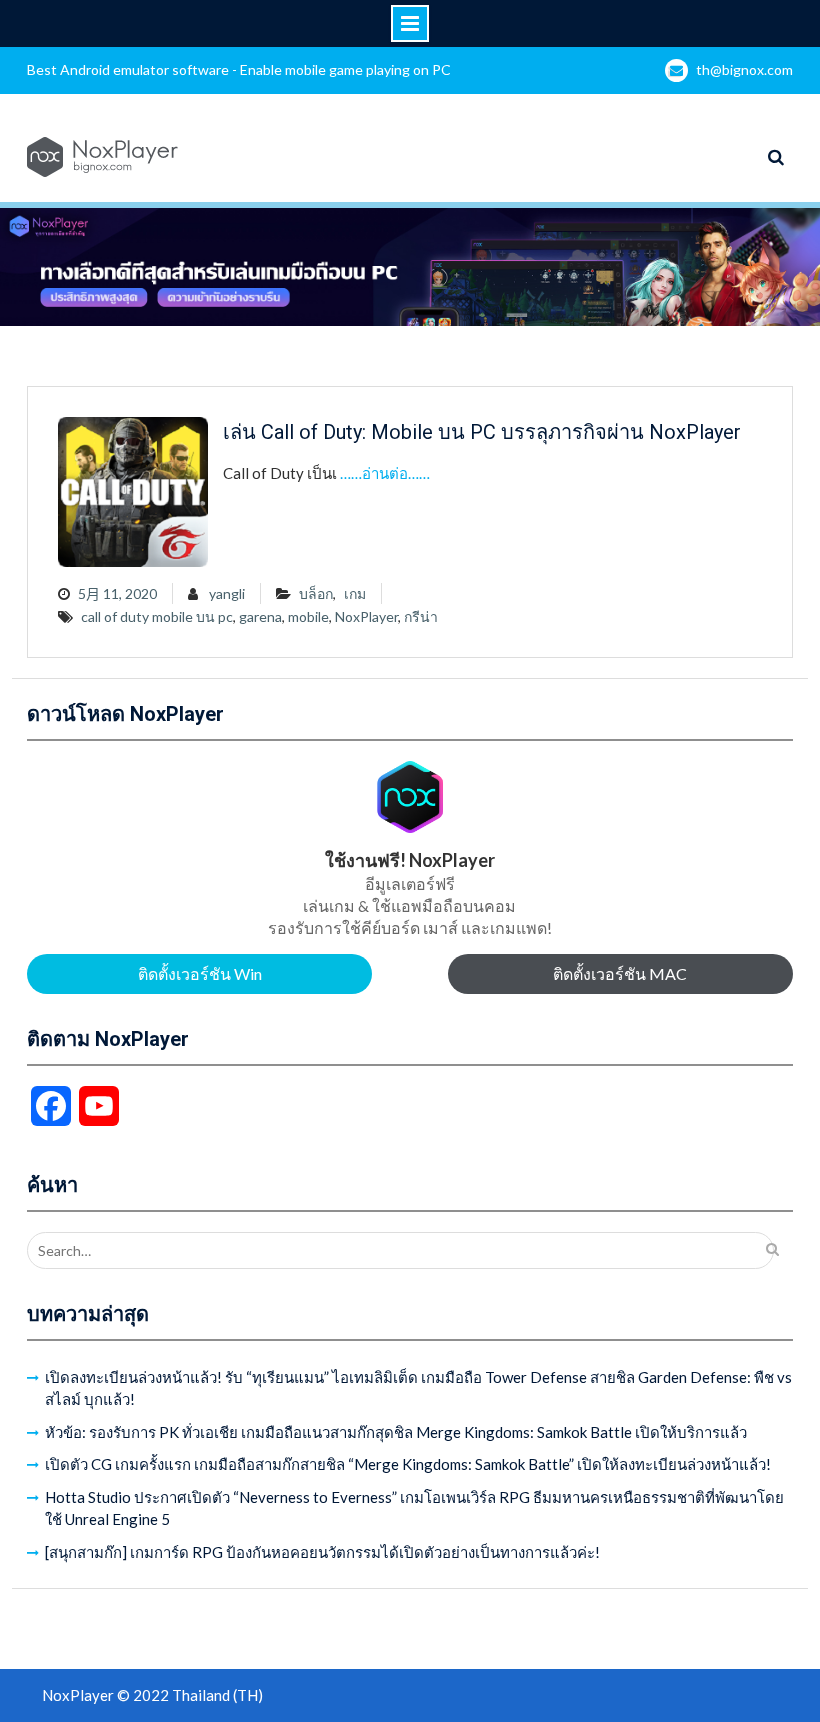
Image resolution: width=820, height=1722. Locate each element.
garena (260, 616)
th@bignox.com (744, 69)
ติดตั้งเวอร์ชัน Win (200, 973)
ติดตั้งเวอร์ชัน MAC (620, 973)
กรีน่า (421, 616)
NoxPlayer (366, 616)
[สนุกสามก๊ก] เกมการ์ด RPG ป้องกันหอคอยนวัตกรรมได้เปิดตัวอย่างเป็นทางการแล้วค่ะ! (322, 1552)
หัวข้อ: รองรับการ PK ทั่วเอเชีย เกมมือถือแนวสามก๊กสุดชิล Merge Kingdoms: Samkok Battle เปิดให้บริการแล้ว (396, 1432)
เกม (355, 593)
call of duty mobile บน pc (157, 616)
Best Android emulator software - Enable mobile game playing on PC (239, 69)
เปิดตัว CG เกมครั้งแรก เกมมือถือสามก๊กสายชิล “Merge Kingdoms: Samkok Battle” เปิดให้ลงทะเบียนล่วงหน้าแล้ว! (408, 1464)
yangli (227, 593)
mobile (308, 616)
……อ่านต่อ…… (385, 473)
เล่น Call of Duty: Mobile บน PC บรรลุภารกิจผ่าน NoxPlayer (482, 432)
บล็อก (316, 593)
